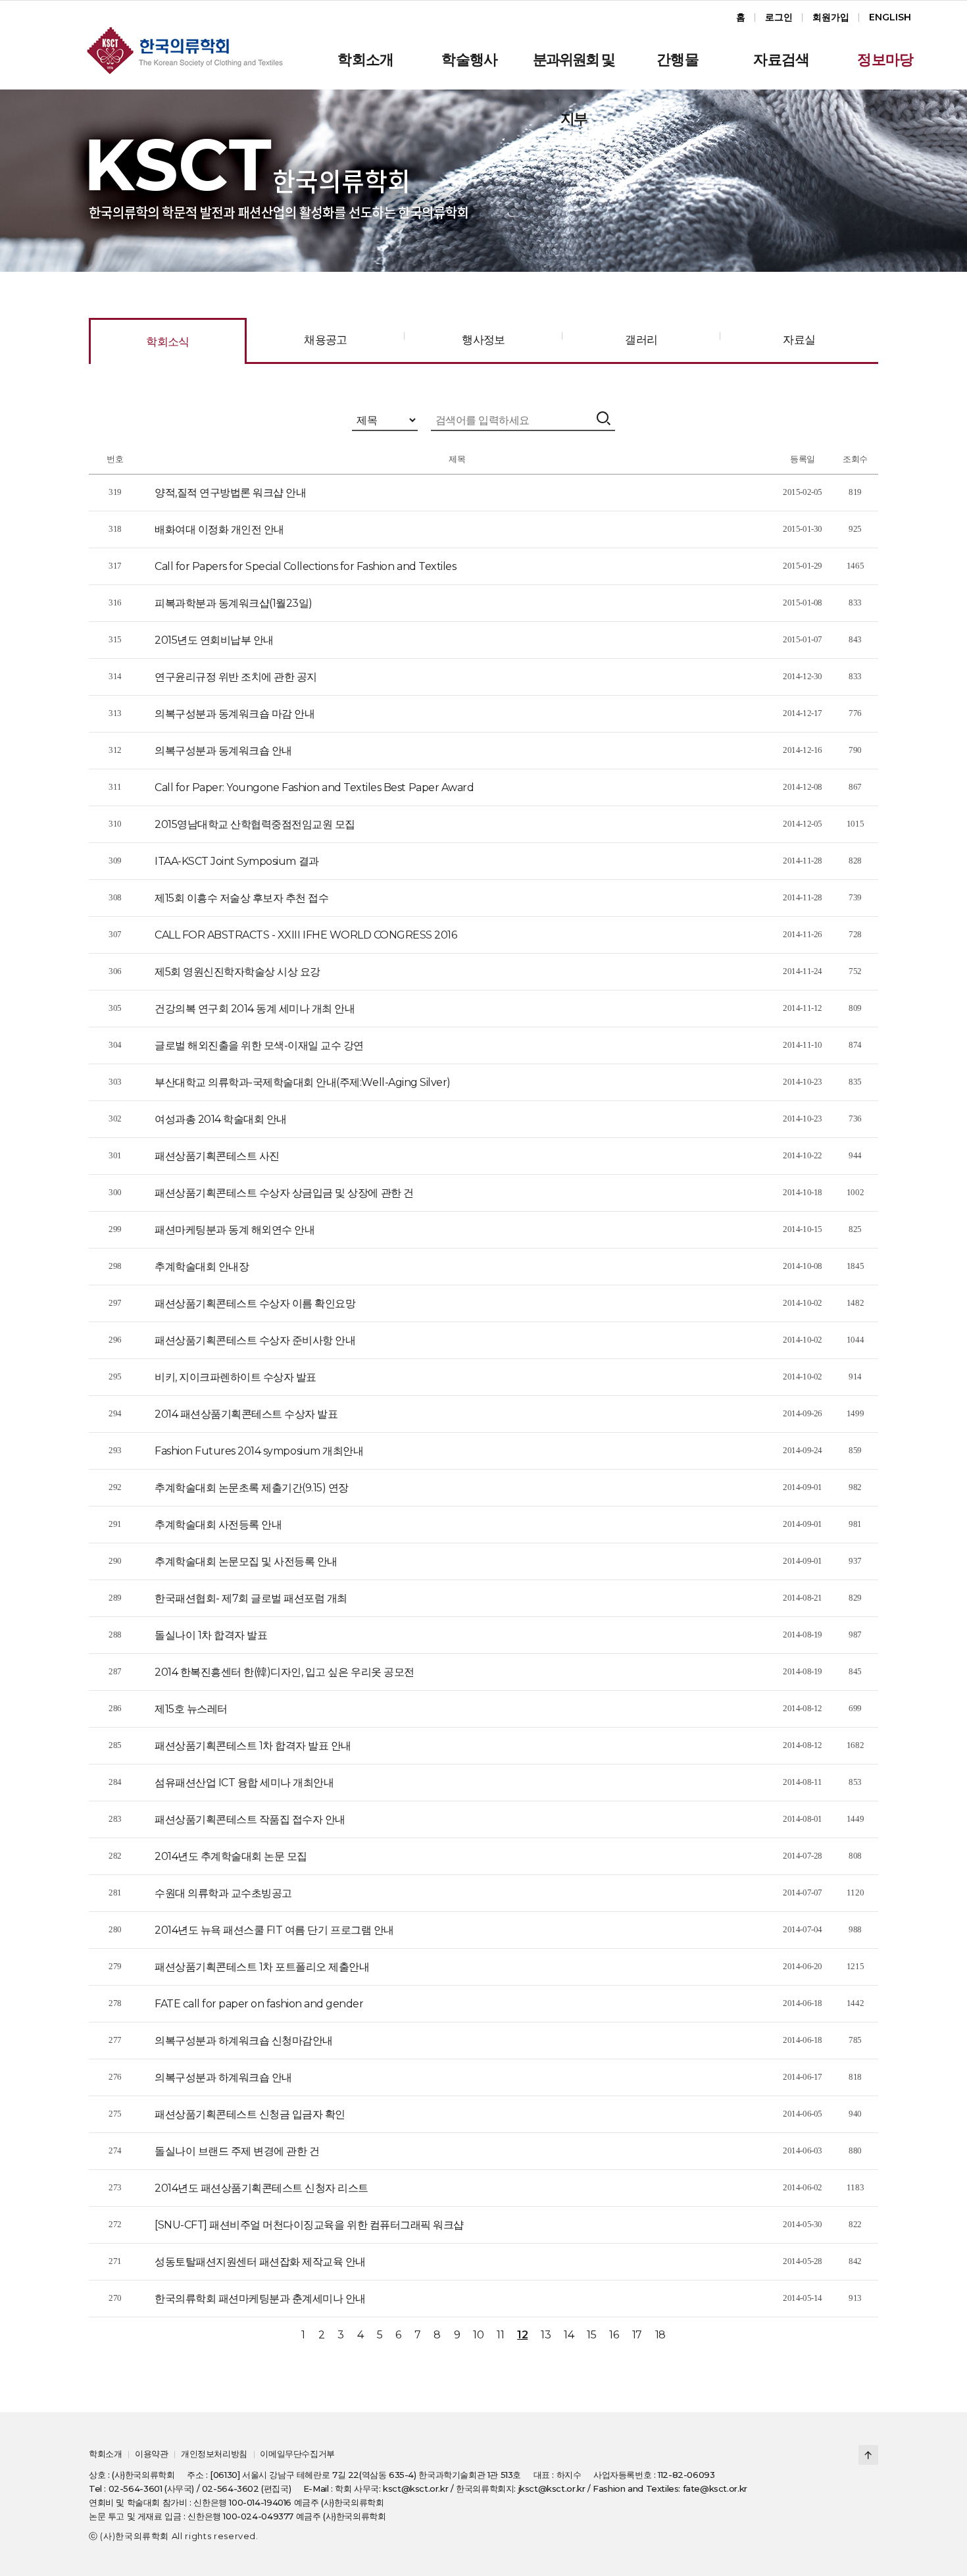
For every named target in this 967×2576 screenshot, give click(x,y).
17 (637, 2335)
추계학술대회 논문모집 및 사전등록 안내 (246, 1561)
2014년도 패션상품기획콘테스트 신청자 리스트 (261, 2188)
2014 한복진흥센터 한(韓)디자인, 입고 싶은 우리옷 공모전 (285, 1672)
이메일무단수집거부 (297, 2454)
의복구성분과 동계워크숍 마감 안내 (235, 714)
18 (660, 2335)
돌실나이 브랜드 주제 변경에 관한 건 (237, 2151)
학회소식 (168, 342)
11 (500, 2335)
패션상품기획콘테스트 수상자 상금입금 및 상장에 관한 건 (284, 1193)
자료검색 (781, 60)
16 (614, 2335)
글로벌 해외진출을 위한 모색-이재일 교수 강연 (259, 1045)
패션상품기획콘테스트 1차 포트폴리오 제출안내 (262, 1967)
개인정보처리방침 (214, 2454)
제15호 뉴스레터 (191, 1709)
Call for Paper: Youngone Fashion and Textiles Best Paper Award (314, 787)
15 (591, 2335)
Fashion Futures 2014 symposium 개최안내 (259, 1451)
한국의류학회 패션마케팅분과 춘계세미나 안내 (260, 2299)
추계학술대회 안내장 (202, 1267)
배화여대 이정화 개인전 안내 (219, 529)
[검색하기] (605, 419)
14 (569, 2335)
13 (546, 2335)
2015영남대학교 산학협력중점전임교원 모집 (255, 824)
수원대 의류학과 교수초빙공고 (223, 1893)
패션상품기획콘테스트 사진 (217, 1156)
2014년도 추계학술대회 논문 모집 (231, 1856)
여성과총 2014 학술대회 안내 (221, 1119)
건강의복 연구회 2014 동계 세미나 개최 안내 (255, 1009)
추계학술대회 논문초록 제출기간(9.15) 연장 (252, 1488)
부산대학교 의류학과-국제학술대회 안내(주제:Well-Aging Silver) (303, 1082)
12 (522, 2335)
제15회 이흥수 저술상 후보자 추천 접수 (241, 898)
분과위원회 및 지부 (574, 70)
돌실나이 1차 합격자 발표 (211, 1635)
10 (478, 2335)
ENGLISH (890, 17)
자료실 (799, 340)
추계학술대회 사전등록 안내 (218, 1525)
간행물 (678, 60)
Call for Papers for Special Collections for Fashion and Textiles (305, 566)
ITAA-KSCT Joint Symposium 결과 (237, 861)
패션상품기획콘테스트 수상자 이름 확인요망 (255, 1303)
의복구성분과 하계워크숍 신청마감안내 (244, 2041)
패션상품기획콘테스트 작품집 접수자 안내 (250, 1819)
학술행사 (469, 60)
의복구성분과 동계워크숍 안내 (223, 751)
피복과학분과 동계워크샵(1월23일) (234, 603)
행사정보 (484, 340)
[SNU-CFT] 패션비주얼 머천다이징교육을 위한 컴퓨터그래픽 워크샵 (309, 2225)
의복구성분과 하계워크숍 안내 (223, 2077)
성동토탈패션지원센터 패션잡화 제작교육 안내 (260, 2262)
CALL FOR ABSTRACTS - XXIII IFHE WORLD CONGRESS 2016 (306, 935)
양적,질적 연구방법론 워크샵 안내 (230, 493)
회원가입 (831, 17)
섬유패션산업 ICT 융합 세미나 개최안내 (244, 1783)
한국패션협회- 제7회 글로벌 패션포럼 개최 (251, 1598)
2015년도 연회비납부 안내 (214, 640)
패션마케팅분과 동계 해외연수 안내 (235, 1230)
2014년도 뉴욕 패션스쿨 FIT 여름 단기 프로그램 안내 (274, 1930)
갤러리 (641, 340)
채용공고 (326, 340)
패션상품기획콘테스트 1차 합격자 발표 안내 (253, 1746)
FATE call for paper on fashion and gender (259, 2004)
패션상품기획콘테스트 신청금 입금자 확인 (250, 2114)
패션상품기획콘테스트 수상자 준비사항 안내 (255, 1340)
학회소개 (365, 60)
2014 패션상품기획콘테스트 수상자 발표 (246, 1414)
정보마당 (885, 60)
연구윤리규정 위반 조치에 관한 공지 (236, 677)
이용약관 (151, 2454)
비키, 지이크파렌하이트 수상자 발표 (236, 1377)
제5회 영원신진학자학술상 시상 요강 (237, 972)
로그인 (779, 17)
